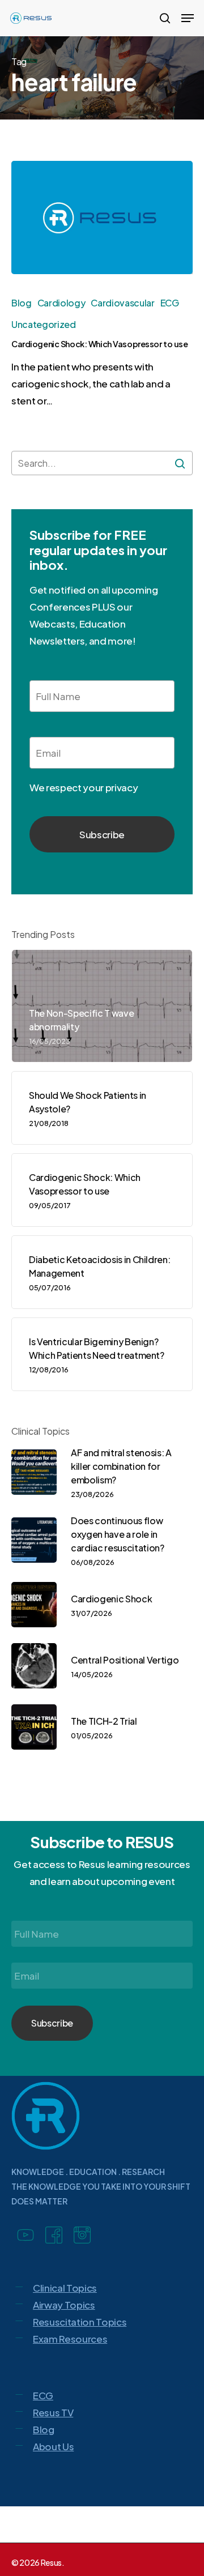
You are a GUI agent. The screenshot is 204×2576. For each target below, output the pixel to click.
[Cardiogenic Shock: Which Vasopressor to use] (102, 217)
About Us (53, 2446)
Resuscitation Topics (80, 2322)
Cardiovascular (122, 303)
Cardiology (61, 303)
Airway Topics (64, 2305)
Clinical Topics (65, 2288)
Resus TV (53, 2412)
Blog (22, 303)
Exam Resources (70, 2339)
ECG (170, 303)
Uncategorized (44, 324)
